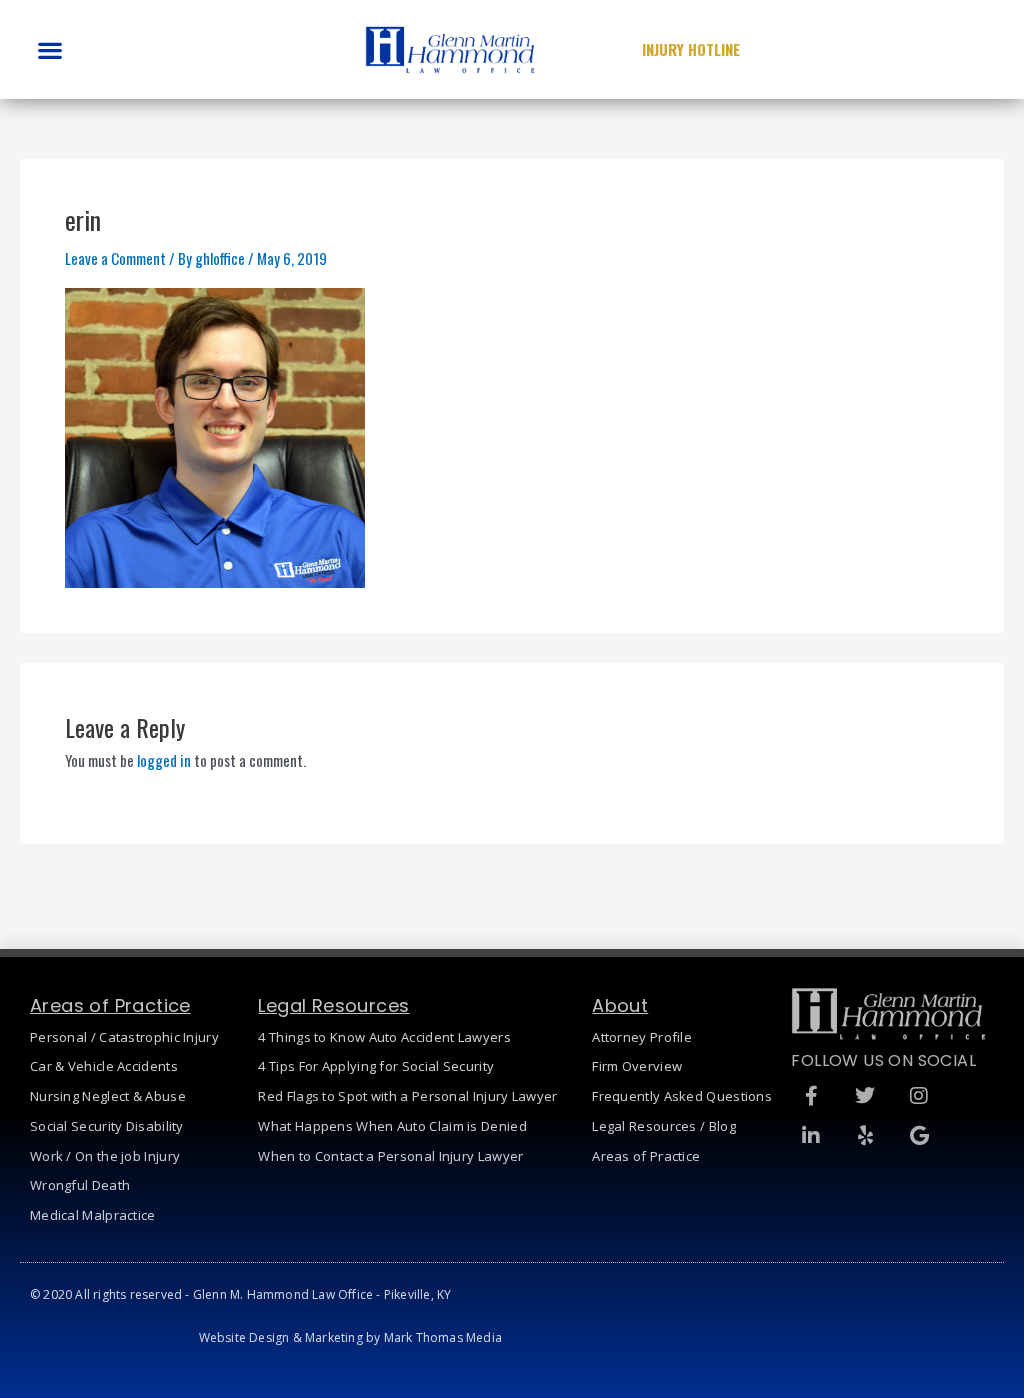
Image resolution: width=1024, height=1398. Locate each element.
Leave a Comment (115, 258)
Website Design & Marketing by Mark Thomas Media (350, 1337)
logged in (164, 760)
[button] (49, 49)
